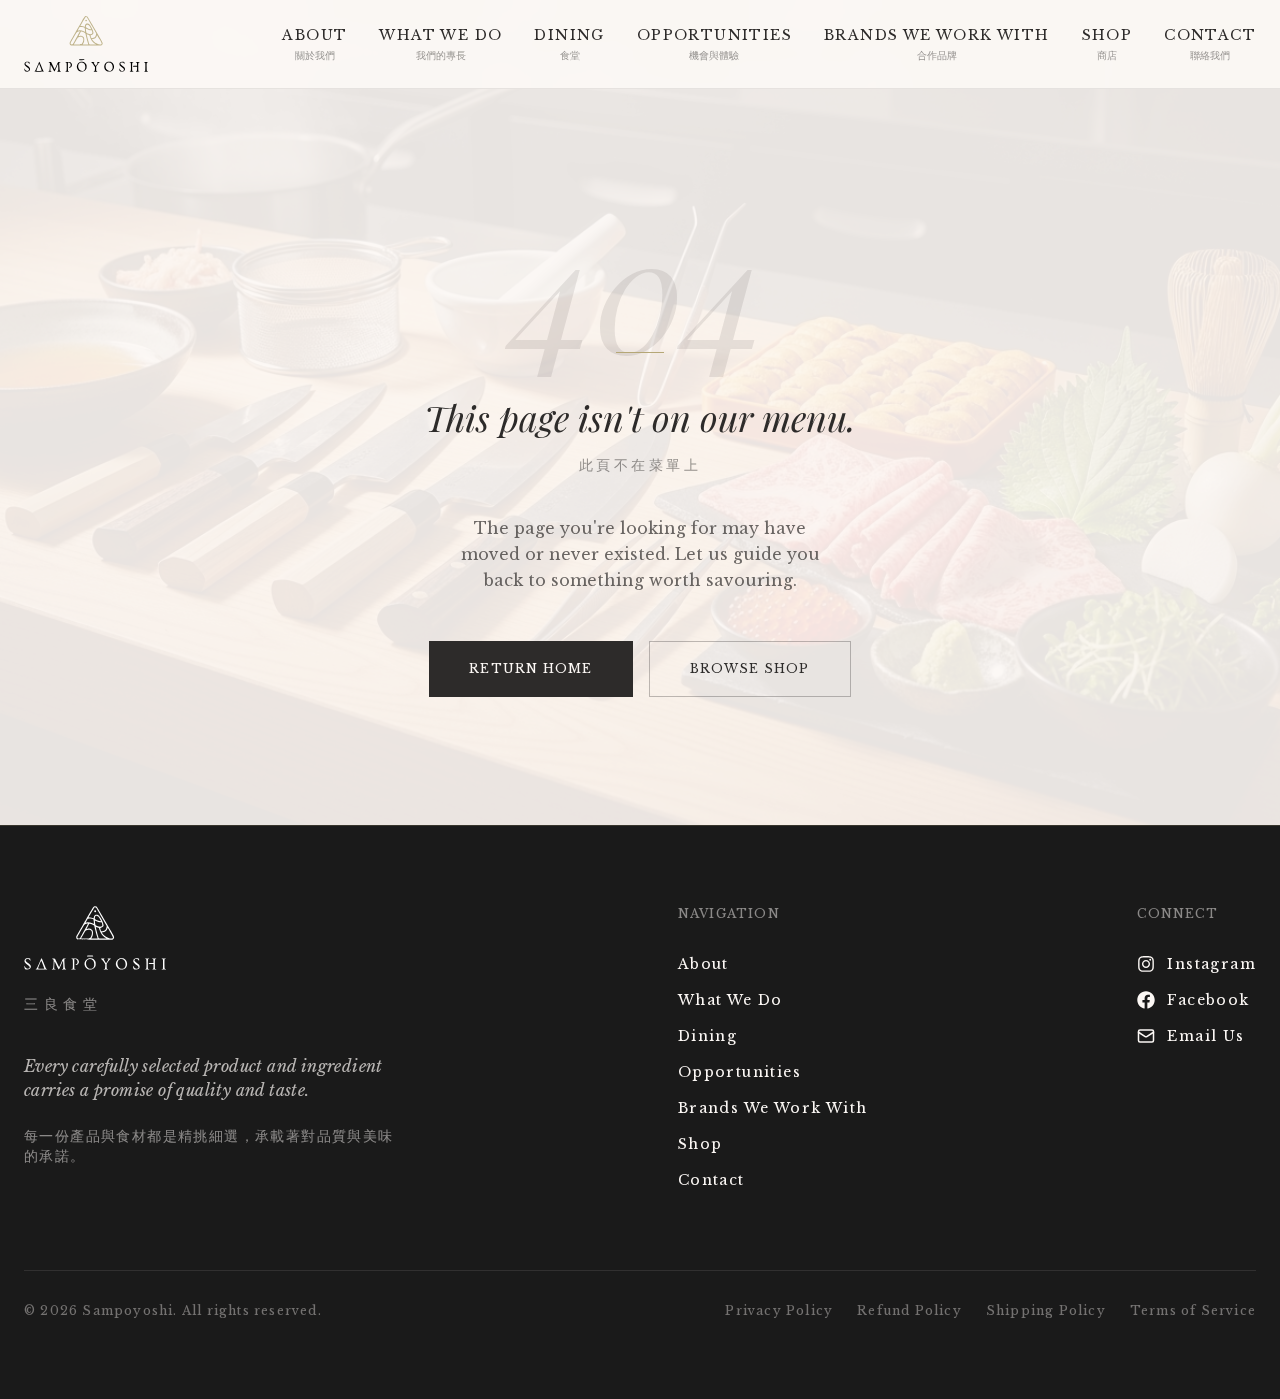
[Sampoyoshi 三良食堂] (86, 44)
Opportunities (739, 1072)
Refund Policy (909, 1310)
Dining (707, 1036)
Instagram (1211, 964)
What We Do (730, 1000)
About (703, 964)
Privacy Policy (779, 1310)
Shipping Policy (1046, 1310)
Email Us (1205, 1036)
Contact (711, 1180)
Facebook (1208, 1000)
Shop (700, 1144)
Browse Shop (750, 668)
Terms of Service (1193, 1310)
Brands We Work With (773, 1108)
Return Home (530, 668)
